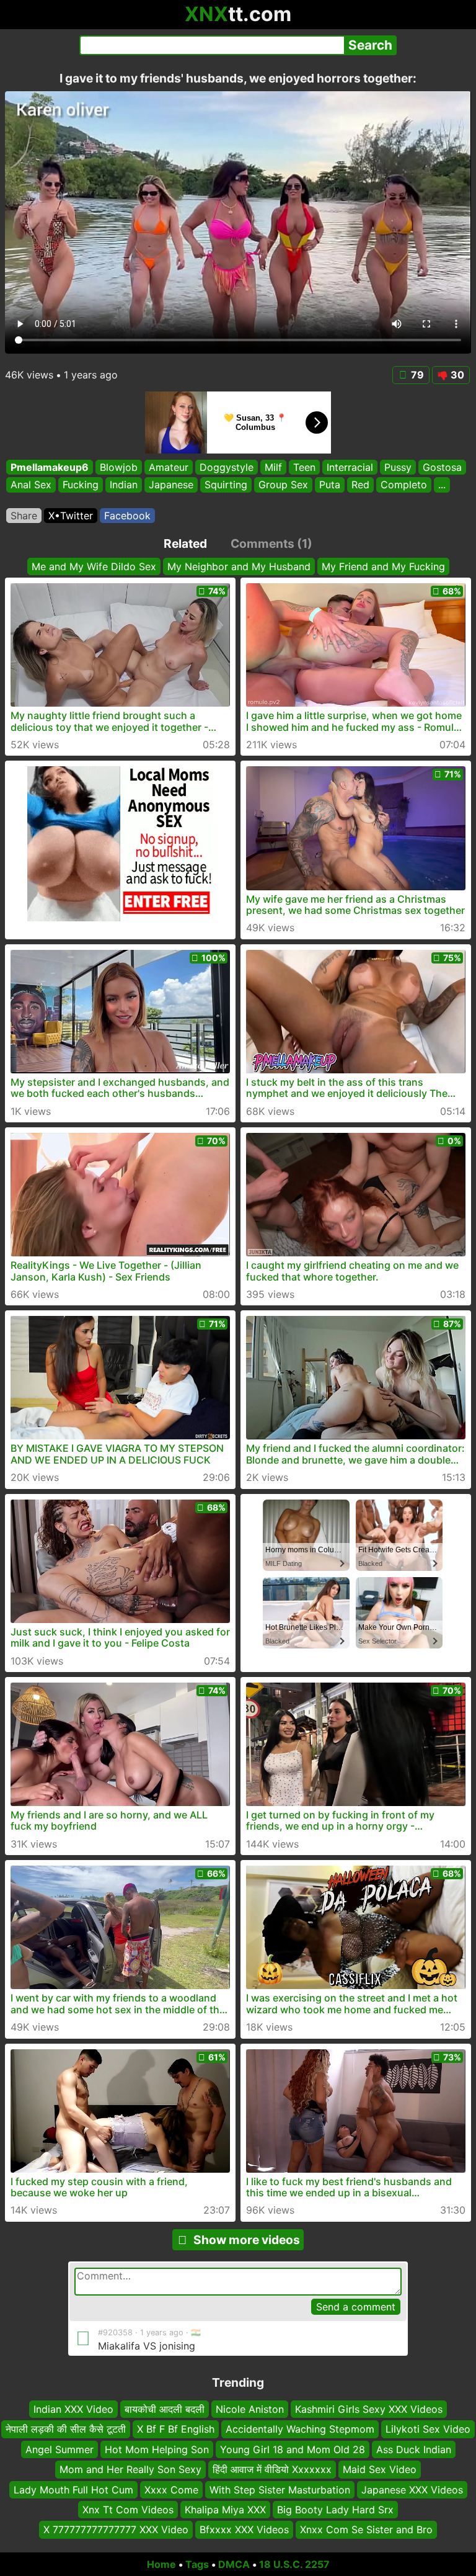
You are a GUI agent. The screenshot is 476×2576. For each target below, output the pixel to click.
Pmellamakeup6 (50, 467)
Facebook (127, 516)
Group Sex (283, 485)
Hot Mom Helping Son (157, 2449)
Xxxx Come (171, 2489)
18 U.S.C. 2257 (294, 2564)
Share (24, 516)
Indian (124, 485)
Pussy (398, 467)
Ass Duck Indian (414, 2449)
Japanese (171, 485)
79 (417, 375)
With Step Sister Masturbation (280, 2489)
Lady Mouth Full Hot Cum (73, 2489)
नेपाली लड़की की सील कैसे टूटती (66, 2429)
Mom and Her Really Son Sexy (130, 2469)
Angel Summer (59, 2449)
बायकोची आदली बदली (165, 2409)
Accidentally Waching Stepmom (300, 2429)
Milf (273, 467)
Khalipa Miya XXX (225, 2509)
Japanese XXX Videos (412, 2489)
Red (360, 485)
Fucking (81, 485)
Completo (404, 485)
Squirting (226, 485)
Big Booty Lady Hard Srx (335, 2509)
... (442, 485)
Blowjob (119, 467)
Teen (304, 467)
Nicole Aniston (250, 2409)
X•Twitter (71, 516)
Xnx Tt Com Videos (128, 2509)
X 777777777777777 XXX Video (116, 2529)
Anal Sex (31, 485)
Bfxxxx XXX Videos (244, 2529)
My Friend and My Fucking (383, 566)
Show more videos (247, 2240)
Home (161, 2564)
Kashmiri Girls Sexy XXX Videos (369, 2409)
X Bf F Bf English (176, 2429)
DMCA (234, 2564)
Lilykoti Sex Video (428, 2429)
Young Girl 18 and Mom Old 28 (293, 2449)
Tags (197, 2564)
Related (185, 543)
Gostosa (442, 467)
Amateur (169, 467)
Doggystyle (227, 467)
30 (457, 375)
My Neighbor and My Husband (239, 566)
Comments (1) (271, 543)
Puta (330, 485)
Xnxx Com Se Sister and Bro (366, 2529)
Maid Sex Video (380, 2469)
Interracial (350, 467)
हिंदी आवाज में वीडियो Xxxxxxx (272, 2469)
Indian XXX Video (73, 2409)
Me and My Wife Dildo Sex (94, 566)
